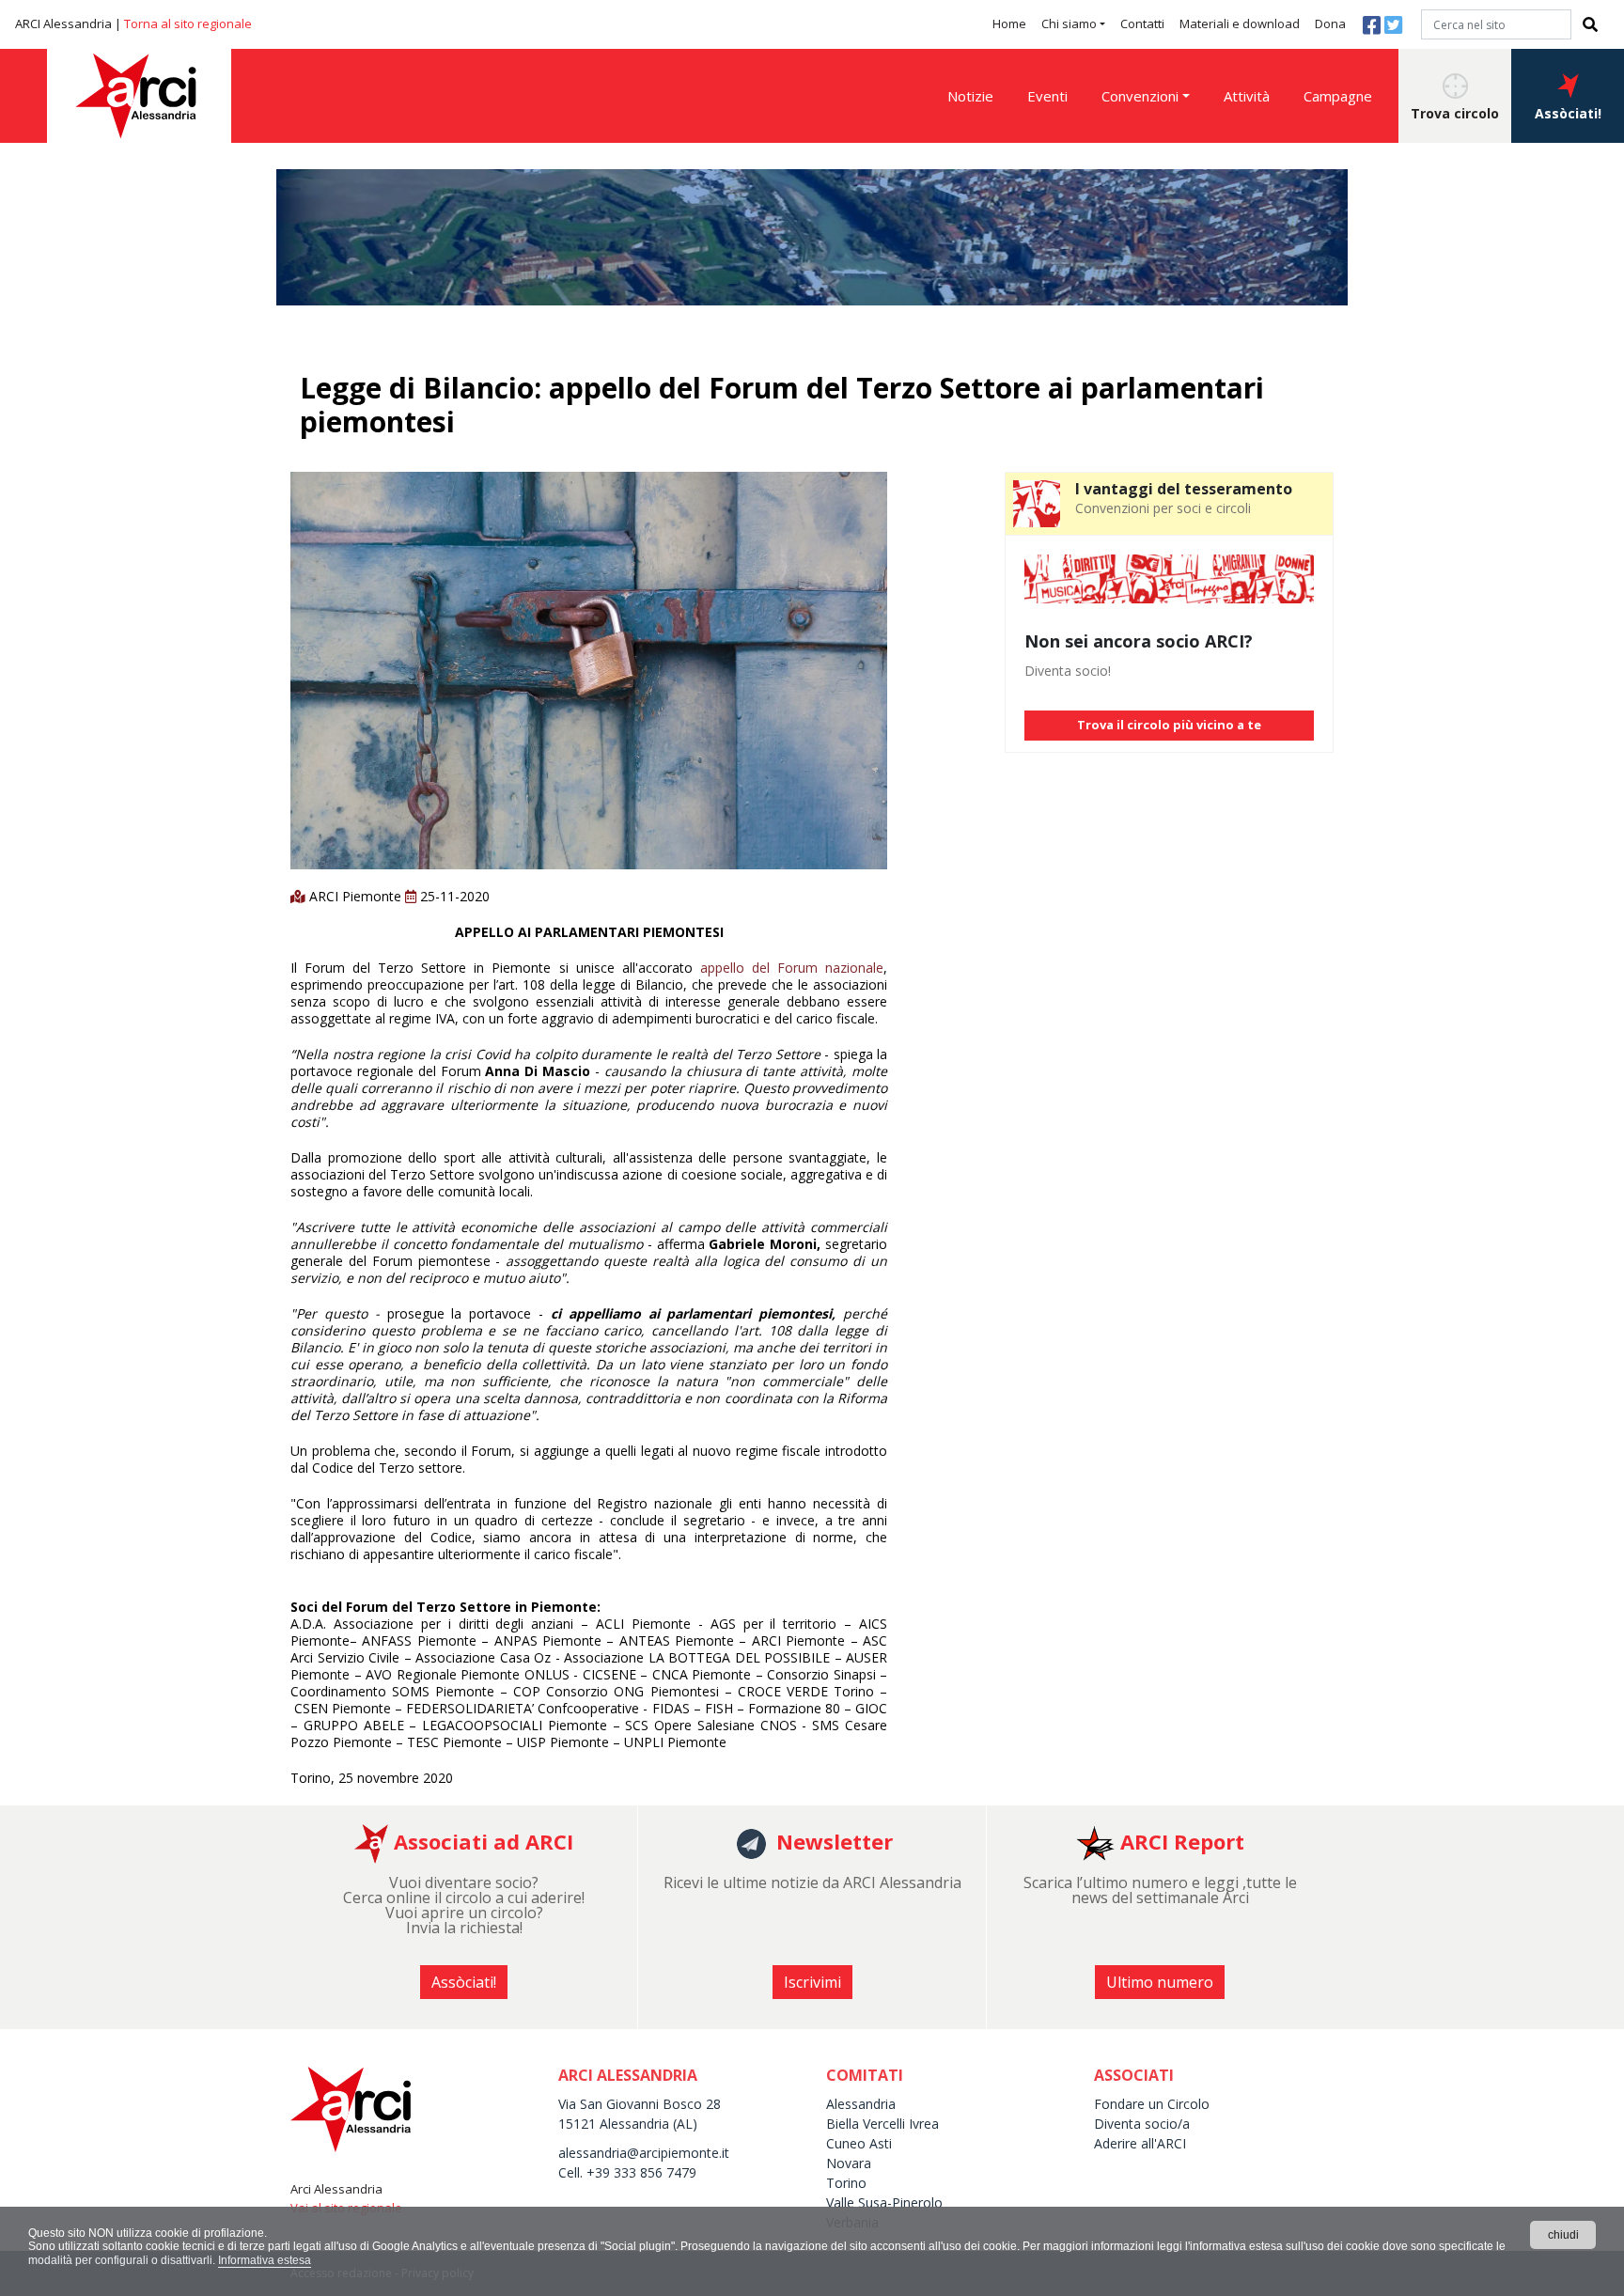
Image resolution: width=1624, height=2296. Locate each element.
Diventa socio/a (1142, 2124)
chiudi (1563, 2235)
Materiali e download (1240, 23)
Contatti (1142, 23)
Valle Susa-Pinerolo (884, 2202)
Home (1009, 23)
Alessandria (861, 2104)
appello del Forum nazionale (792, 968)
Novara (849, 2163)
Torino (846, 2183)
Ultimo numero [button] (1160, 1982)
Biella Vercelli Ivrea (882, 2124)
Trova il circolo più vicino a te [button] (1169, 725)
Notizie (970, 96)
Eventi (1047, 96)
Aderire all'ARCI (1140, 2143)
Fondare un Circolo (1152, 2104)
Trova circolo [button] (1455, 113)
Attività (1247, 96)
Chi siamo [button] (1069, 23)
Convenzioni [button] (1140, 96)
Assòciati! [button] (1568, 113)
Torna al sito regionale (188, 23)
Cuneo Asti (859, 2143)
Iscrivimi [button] (812, 1982)
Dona (1330, 23)
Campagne (1338, 96)
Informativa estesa (265, 2260)
